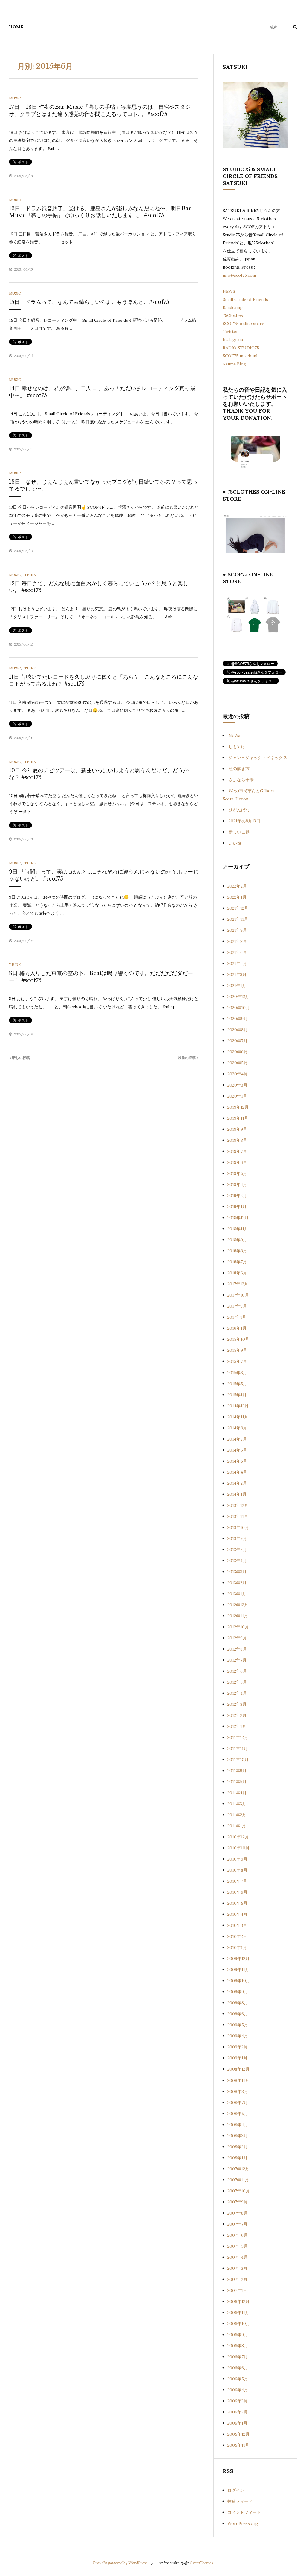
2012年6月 (237, 1671)
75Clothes (233, 315)
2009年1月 (237, 2058)
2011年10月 (238, 1760)
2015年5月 (237, 1384)
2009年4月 (238, 2036)
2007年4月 (238, 2257)
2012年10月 (238, 1627)
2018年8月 (237, 1251)
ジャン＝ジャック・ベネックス (258, 758)
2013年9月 (237, 1538)
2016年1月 (237, 1328)
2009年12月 (238, 1959)
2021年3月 (237, 974)
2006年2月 (238, 2412)
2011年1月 (237, 1826)
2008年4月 (238, 2125)
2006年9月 (238, 2335)
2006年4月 (238, 2390)
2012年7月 (237, 1660)
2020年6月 (238, 1052)
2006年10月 (239, 2324)
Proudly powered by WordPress (121, 2563)
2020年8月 (238, 1030)
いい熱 (235, 843)
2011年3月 (237, 1804)
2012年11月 (238, 1616)
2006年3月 (238, 2401)
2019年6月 (237, 1162)
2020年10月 (239, 1008)
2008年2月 (238, 2147)
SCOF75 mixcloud (240, 356)
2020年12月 (238, 997)
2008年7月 (238, 2103)
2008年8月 (238, 2091)
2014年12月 (238, 1406)
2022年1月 (237, 897)
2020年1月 (237, 1096)
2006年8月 (238, 2346)
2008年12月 (238, 2069)
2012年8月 (237, 1649)
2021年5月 (237, 963)
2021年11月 (238, 919)
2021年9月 (237, 930)
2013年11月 (238, 1516)
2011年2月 (237, 1815)
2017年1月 (237, 1317)
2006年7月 (238, 2357)
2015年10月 (238, 1339)
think (30, 575)
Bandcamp (233, 307)
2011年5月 (237, 1782)
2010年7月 (237, 1881)
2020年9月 (238, 1019)
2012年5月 (237, 1682)
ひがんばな (239, 810)
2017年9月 (237, 1306)
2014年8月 (237, 1428)
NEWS (229, 291)
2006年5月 (238, 2379)
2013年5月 (237, 1550)
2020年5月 (238, 1063)
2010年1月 (237, 1947)
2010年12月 (238, 1837)
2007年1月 (237, 2290)
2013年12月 (238, 1505)
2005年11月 (238, 2445)
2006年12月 (238, 2301)
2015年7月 (237, 1361)
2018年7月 (237, 1262)
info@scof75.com (239, 275)
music (15, 98)
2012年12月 (238, 1605)
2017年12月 (238, 1284)
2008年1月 (237, 2158)
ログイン (236, 2490)
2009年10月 (239, 1981)
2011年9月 (237, 1771)
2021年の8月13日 (244, 821)
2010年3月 (237, 1925)
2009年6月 (238, 2014)
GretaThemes (201, 2563)
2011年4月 (237, 1793)
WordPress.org (243, 2523)
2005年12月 (238, 2434)
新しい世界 (239, 832)
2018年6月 (237, 1273)
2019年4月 (237, 1184)
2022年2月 (237, 886)
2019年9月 (237, 1129)
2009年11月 (238, 1970)
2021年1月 (237, 986)
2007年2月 (237, 2279)
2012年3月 (237, 1704)
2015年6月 (237, 1373)
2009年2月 (238, 2047)
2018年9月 (237, 1240)
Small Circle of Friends (245, 299)
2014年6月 (237, 1450)
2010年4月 (237, 1914)
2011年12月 (238, 1737)
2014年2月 (237, 1483)
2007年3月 (237, 2268)
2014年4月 (237, 1472)
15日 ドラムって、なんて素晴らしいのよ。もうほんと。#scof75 (89, 302)
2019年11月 (238, 1118)
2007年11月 (238, 2180)
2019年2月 (237, 1196)
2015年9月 (237, 1350)
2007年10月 (239, 2191)
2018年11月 (238, 1229)
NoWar (235, 735)
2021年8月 (237, 941)
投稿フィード (240, 2501)
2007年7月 (237, 2224)
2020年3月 (237, 1085)
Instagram (233, 340)
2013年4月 (237, 1561)
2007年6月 (238, 2235)
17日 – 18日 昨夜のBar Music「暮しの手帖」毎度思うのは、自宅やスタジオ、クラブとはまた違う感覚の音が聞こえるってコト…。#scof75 (100, 110)
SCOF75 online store (243, 324)
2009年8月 (238, 2003)
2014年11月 (238, 1417)
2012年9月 (237, 1638)
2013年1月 (237, 1594)
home (16, 27)
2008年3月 (238, 2136)
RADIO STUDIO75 (241, 348)
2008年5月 (238, 2114)
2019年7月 (237, 1151)
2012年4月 (237, 1693)
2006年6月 (238, 2368)
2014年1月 (237, 1494)
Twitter (230, 332)
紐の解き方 (239, 769)
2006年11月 (238, 2313)
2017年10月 (238, 1295)
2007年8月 (238, 2213)
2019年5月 (237, 1173)
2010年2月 (237, 1936)
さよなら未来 (241, 780)
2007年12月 (238, 2169)
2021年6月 (237, 952)
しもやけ (237, 747)
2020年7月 (237, 1041)
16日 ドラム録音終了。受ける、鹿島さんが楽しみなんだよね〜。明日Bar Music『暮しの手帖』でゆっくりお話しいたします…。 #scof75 (100, 212)
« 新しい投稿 (19, 1058)
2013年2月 (237, 1583)
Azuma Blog (234, 364)
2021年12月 (238, 908)
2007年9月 (238, 2202)
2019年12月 (238, 1107)
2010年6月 (237, 1892)
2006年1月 (237, 2423)
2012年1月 (237, 1726)
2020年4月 (238, 1074)
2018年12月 (238, 1218)
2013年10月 (238, 1527)
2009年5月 (238, 2025)
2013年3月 (237, 1572)
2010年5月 (237, 1903)
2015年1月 (237, 1395)
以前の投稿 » (188, 1058)
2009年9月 (238, 1992)
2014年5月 (237, 1461)
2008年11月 (238, 2080)
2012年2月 (237, 1715)
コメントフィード (244, 2512)
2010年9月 (237, 1859)
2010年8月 (237, 1870)
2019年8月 (237, 1140)
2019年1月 (237, 1207)
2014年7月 (237, 1439)
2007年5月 (238, 2246)
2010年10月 (238, 1848)
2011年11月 (238, 1749)
